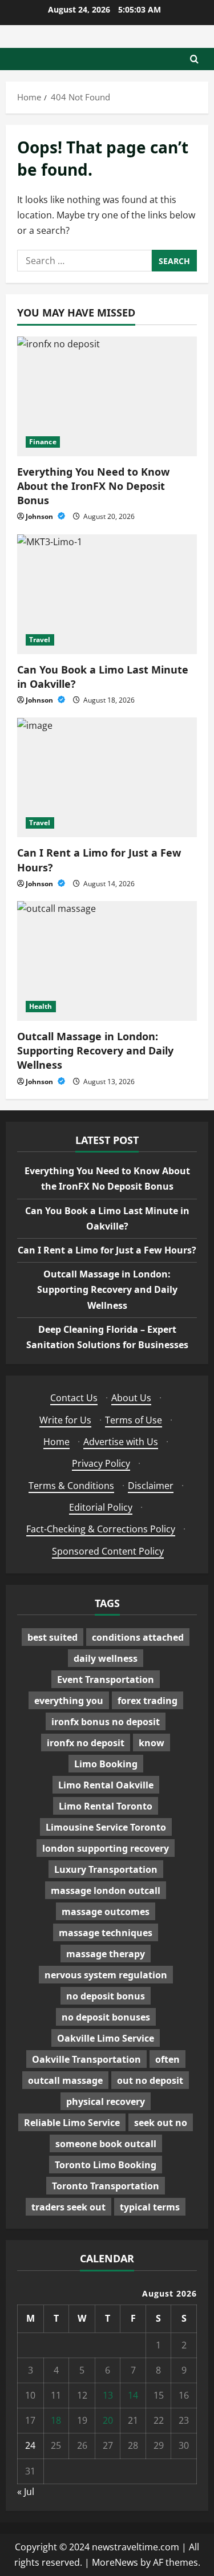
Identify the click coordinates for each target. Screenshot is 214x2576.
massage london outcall (106, 1891)
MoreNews (115, 2562)
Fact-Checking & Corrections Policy (101, 1529)
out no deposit (150, 2080)
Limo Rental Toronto (106, 1806)
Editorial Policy (101, 1507)
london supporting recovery (106, 1848)
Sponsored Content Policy (108, 1551)
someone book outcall (106, 2144)
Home (56, 1442)
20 (108, 2420)
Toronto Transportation (106, 2186)
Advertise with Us (121, 1442)
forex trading (148, 1701)
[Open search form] (194, 59)
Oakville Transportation (86, 2059)
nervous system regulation (106, 1975)
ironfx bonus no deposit (106, 1722)
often (167, 2059)
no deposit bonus (106, 1996)
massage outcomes (106, 1912)
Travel (40, 640)
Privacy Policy (101, 1463)
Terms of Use (134, 1420)
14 (133, 2395)
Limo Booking (106, 1764)
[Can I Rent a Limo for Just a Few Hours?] (107, 777)
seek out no (161, 2123)
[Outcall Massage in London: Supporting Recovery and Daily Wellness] (107, 961)
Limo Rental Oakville (106, 1785)
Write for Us (65, 1420)
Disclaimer (151, 1486)
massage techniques (106, 1933)
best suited (53, 1637)
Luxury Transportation (106, 1869)
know (152, 1743)
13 (108, 2395)
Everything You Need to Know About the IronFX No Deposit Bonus (93, 486)
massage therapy (106, 1954)
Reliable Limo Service (72, 2123)
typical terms (150, 2207)
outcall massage (65, 2080)
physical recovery (106, 2102)
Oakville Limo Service (106, 2038)
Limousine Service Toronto (106, 1827)
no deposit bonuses (106, 2017)
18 (56, 2420)
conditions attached (138, 1637)
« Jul (26, 2492)
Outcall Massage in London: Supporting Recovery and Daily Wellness (95, 1050)
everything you (69, 1701)
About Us (131, 1398)
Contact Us (74, 1398)
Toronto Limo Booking (106, 2165)
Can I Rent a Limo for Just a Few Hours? (107, 1250)
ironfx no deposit (86, 1743)
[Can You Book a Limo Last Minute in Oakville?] (107, 594)
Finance (43, 442)
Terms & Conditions (71, 1486)
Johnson (40, 516)
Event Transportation (106, 1680)
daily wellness (106, 1658)
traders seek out (68, 2207)
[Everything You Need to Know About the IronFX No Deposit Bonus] (107, 396)
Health (41, 1006)
